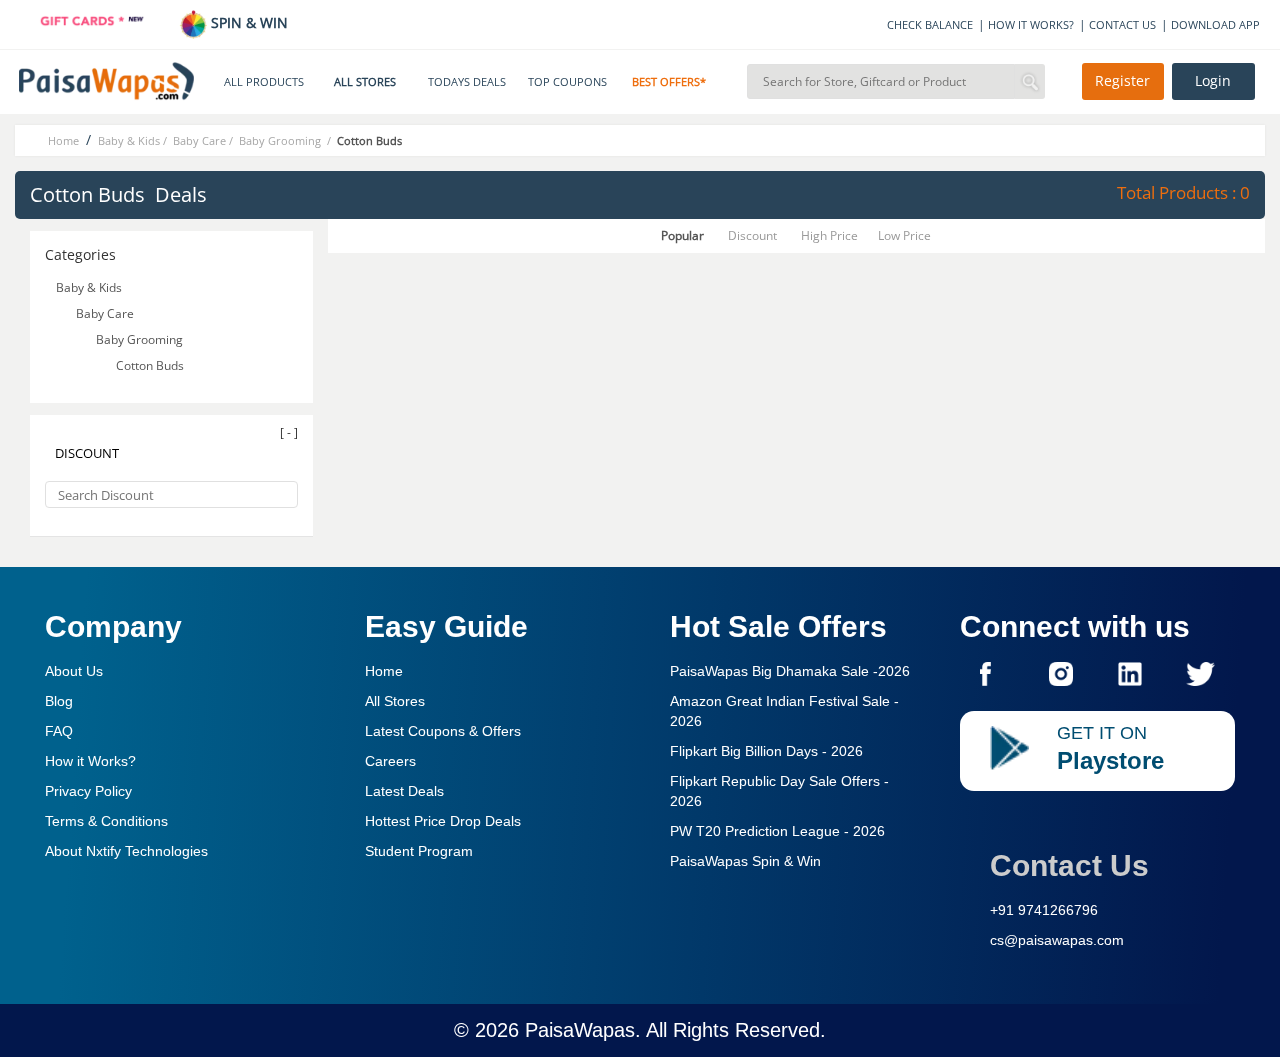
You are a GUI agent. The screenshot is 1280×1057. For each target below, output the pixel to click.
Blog (59, 701)
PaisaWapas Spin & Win (745, 861)
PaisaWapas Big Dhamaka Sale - (790, 671)
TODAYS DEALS (467, 82)
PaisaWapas (580, 1030)
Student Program (419, 851)
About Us (74, 671)
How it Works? (90, 761)
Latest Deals (404, 791)
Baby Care (105, 313)
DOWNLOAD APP (1215, 24)
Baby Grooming (141, 339)
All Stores (395, 701)
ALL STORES (365, 82)
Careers (390, 761)
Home (384, 671)
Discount (752, 235)
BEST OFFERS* (669, 82)
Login (1213, 81)
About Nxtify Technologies (126, 851)
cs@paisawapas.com (1057, 940)
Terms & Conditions (106, 821)
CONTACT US (1122, 24)
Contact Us (1069, 865)
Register (1122, 81)
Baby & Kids (89, 287)
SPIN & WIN (247, 22)
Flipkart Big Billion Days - (766, 751)
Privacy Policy (88, 791)
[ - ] (289, 432)
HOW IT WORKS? (1031, 24)
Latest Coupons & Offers (443, 731)
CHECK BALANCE (930, 24)
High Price (829, 235)
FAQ (59, 731)
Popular (682, 235)
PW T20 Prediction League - (777, 831)
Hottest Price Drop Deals (443, 821)
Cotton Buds (151, 365)
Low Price (904, 235)
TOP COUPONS (567, 82)
